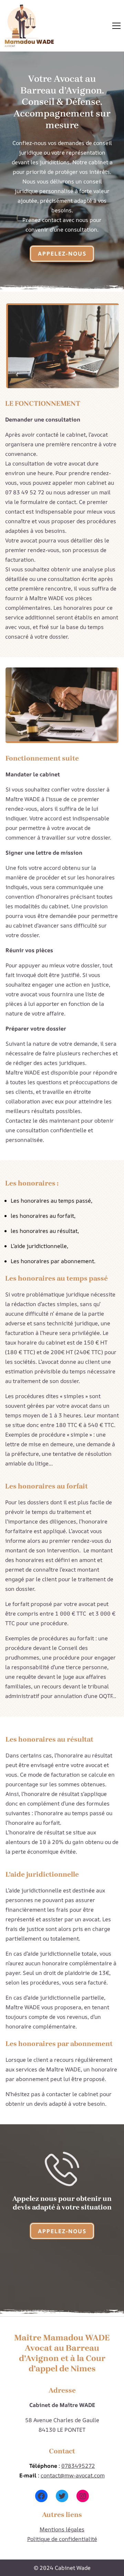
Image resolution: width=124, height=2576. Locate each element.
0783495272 (78, 2466)
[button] (116, 26)
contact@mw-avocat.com (73, 2475)
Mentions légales (62, 2529)
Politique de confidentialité (62, 2539)
